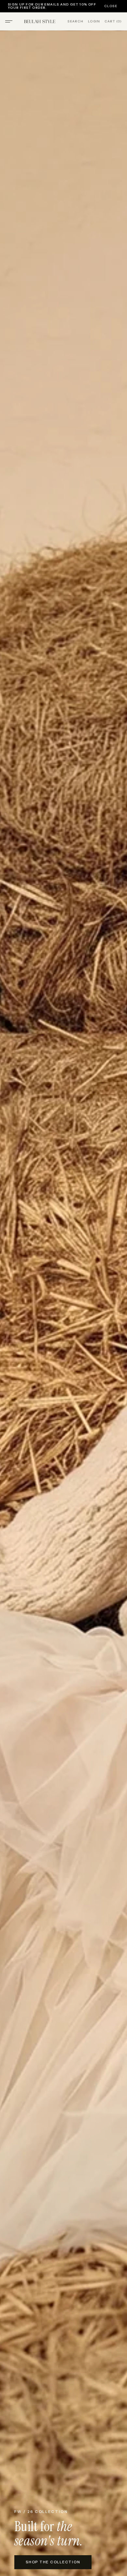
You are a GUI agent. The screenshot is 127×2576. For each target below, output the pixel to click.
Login (94, 21)
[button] (9, 21)
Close (111, 6)
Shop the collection (53, 2562)
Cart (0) (113, 21)
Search (75, 21)
